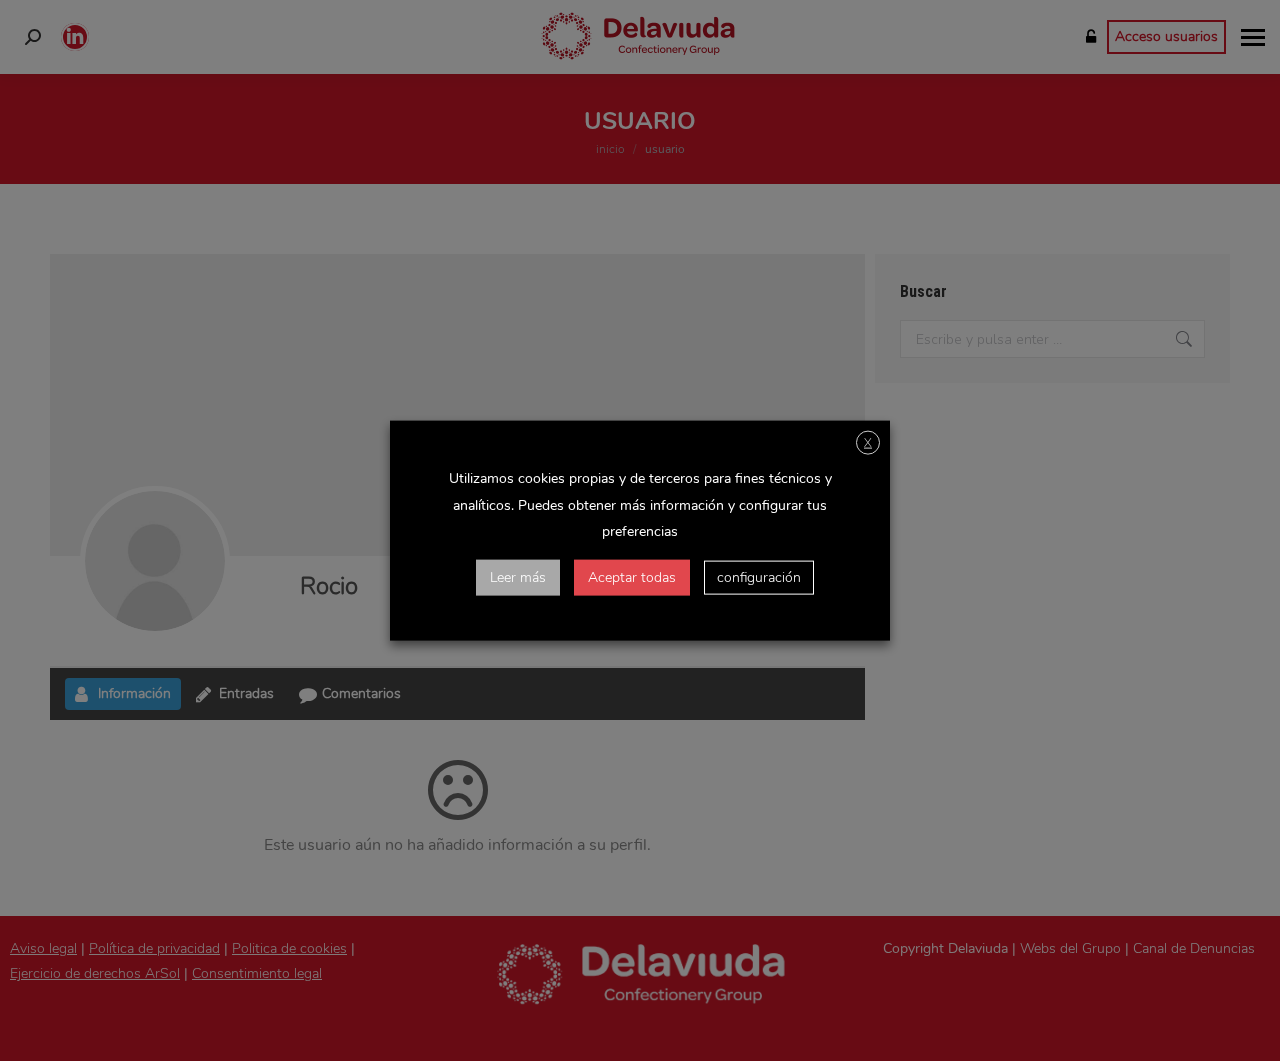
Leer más (518, 577)
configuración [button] (759, 577)
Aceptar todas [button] (632, 577)
